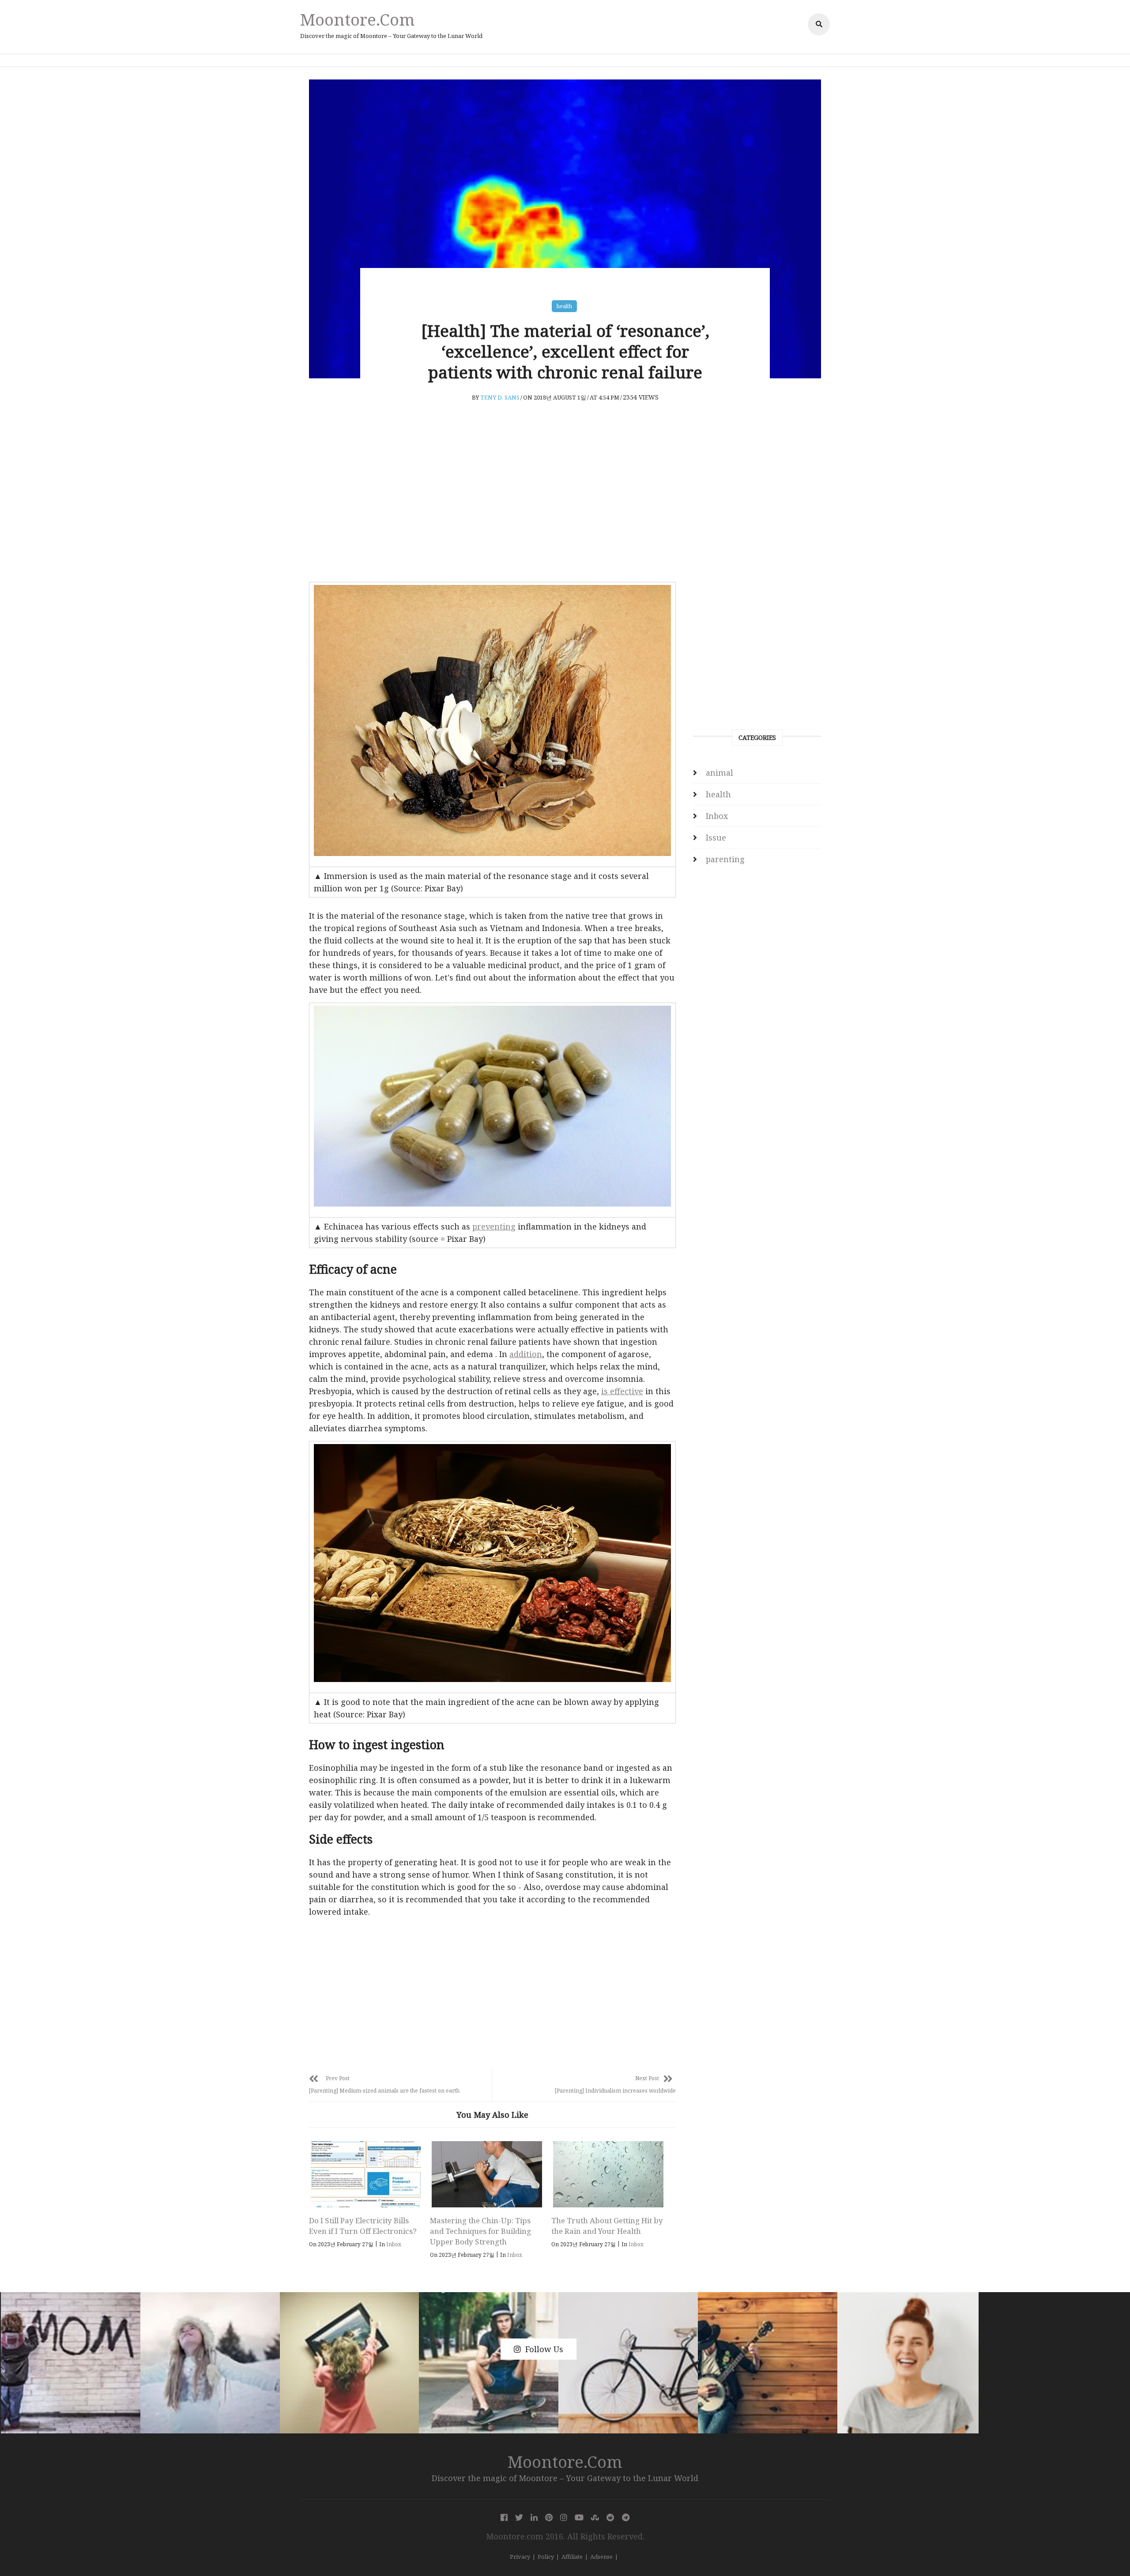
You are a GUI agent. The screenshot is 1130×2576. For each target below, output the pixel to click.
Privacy (520, 2557)
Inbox (394, 2244)
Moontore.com (358, 19)
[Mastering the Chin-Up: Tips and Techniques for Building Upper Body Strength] (487, 2174)
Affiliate (572, 2557)
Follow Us (544, 2349)
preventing (494, 1226)
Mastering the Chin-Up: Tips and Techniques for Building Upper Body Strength (480, 2231)
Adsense (601, 2557)
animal (719, 773)
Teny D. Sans (500, 397)
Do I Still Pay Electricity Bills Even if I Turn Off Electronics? (363, 2226)
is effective (622, 1391)
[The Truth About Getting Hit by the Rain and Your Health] (608, 2174)
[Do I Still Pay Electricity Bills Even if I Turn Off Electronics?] (366, 2174)
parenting (725, 859)
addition (526, 1354)
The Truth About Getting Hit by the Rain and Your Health (607, 2226)
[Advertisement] (492, 509)
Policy (546, 2557)
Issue (716, 837)
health (564, 306)
